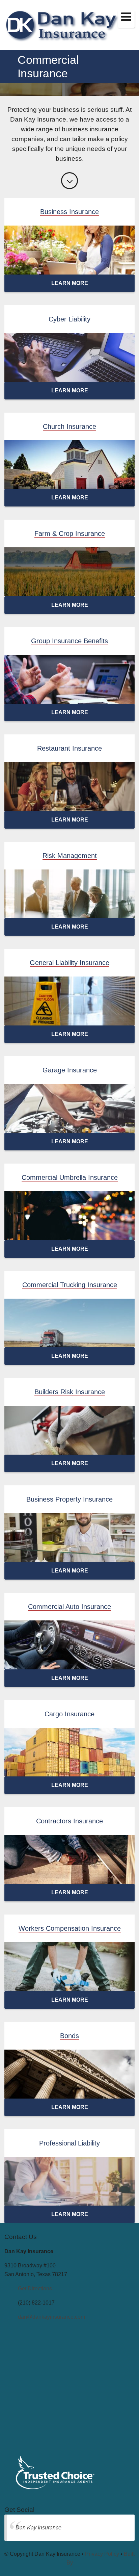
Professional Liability (69, 2143)
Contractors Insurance (69, 1821)
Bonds (69, 2036)
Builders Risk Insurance (70, 1392)
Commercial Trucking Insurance (70, 1285)
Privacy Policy (102, 2554)
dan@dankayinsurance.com (51, 2317)
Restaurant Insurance (69, 748)
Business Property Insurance (69, 1499)
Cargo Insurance (69, 1714)
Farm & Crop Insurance (70, 534)
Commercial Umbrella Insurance (70, 1177)
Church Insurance (69, 426)
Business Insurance (69, 212)
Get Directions (35, 2288)
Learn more (70, 283)
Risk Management (70, 856)
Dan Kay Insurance (38, 2528)
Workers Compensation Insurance (70, 1928)
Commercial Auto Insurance (69, 1607)
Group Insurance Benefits (69, 641)
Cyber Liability (69, 319)
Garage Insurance (70, 1070)
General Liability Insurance (69, 963)
